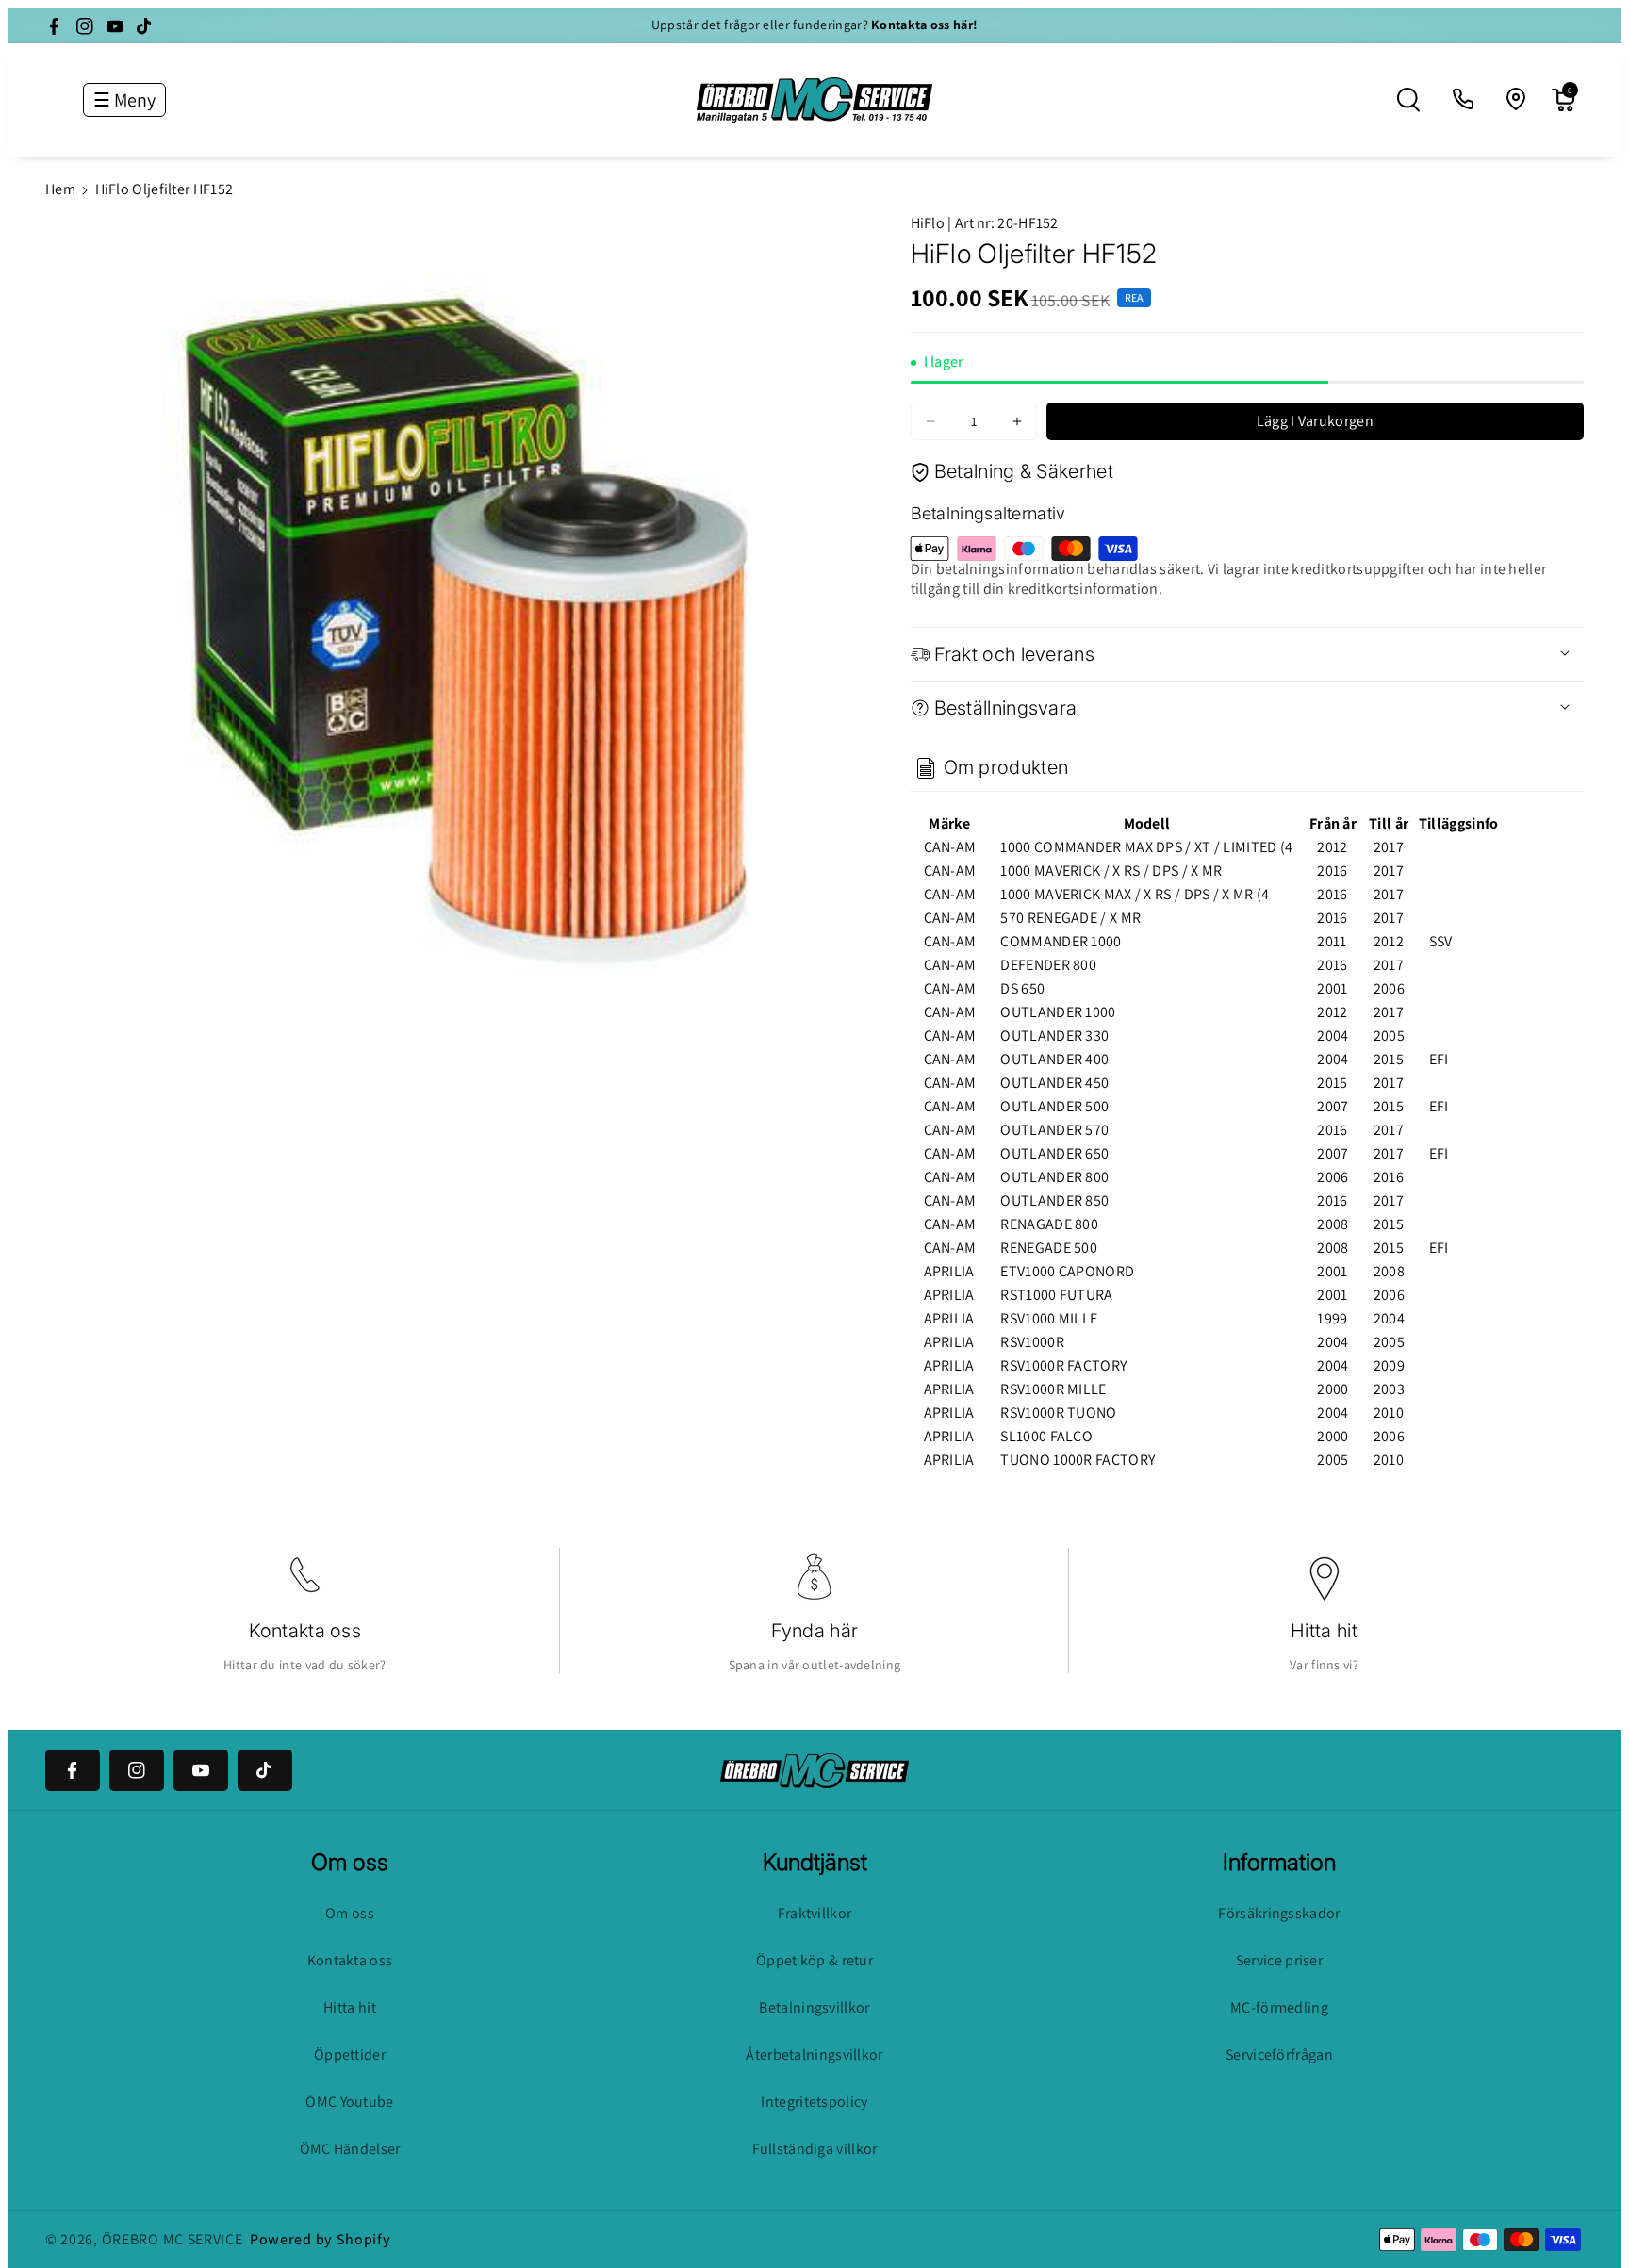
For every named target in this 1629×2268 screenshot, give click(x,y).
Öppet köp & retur (814, 1960)
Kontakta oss (305, 1631)
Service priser (1279, 1960)
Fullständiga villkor (815, 2149)
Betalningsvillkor (814, 2007)
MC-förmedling (1279, 2007)
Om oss (350, 1913)
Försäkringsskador (1279, 1913)
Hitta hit (1324, 1631)
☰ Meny (124, 100)
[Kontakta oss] (1464, 100)
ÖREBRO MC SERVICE (173, 2239)
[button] (1408, 100)
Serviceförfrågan (1279, 2054)
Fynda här (815, 1631)
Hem (60, 189)
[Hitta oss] (1517, 100)
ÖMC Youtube (349, 2102)
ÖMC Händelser (350, 2149)
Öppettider (350, 2054)
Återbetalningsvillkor (814, 2054)
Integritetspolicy (814, 2102)
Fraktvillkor (815, 1913)
